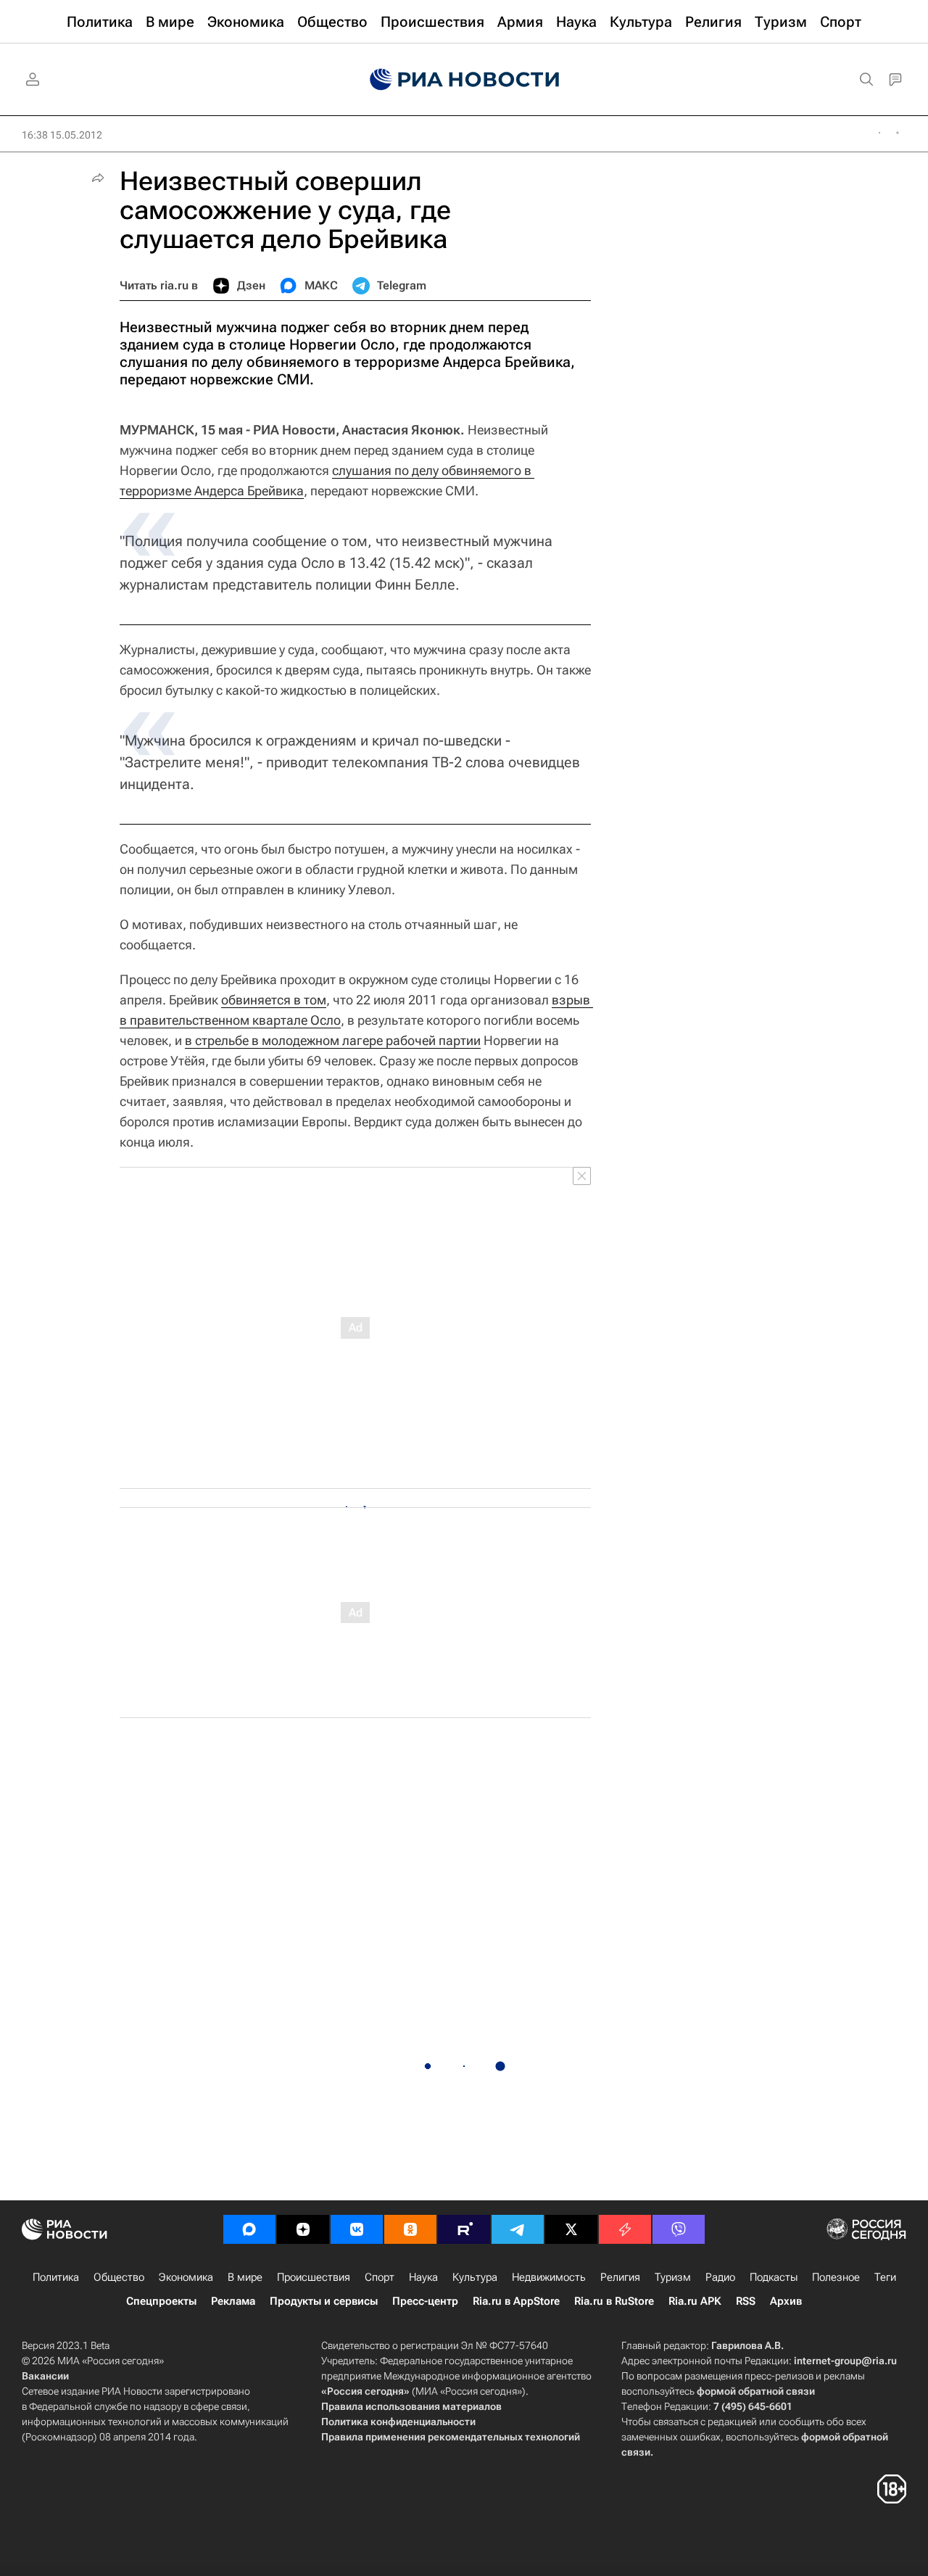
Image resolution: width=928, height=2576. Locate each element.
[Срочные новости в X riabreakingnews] (625, 2229)
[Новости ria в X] (571, 2229)
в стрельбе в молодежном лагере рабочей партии (333, 1040)
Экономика (186, 2277)
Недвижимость (549, 2277)
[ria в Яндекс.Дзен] (303, 2229)
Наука (423, 2277)
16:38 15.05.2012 (62, 135)
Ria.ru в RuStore (614, 2301)
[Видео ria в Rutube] (464, 2229)
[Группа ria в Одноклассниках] (410, 2229)
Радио (720, 2277)
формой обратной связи (756, 2391)
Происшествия (314, 2277)
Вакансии (45, 2376)
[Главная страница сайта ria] (464, 80)
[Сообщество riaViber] (679, 2229)
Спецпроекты (161, 2301)
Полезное (836, 2277)
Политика (56, 2277)
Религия (620, 2277)
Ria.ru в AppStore (516, 2301)
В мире (245, 2277)
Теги (885, 2277)
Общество (119, 2277)
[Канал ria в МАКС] (249, 2229)
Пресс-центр (425, 2301)
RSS (746, 2301)
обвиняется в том (274, 1000)
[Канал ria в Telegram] (518, 2229)
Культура (475, 2277)
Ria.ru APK (695, 2301)
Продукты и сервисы (324, 2301)
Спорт (380, 2277)
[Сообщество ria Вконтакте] (357, 2229)
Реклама (233, 2301)
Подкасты (774, 2277)
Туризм (673, 2277)
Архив (786, 2301)
